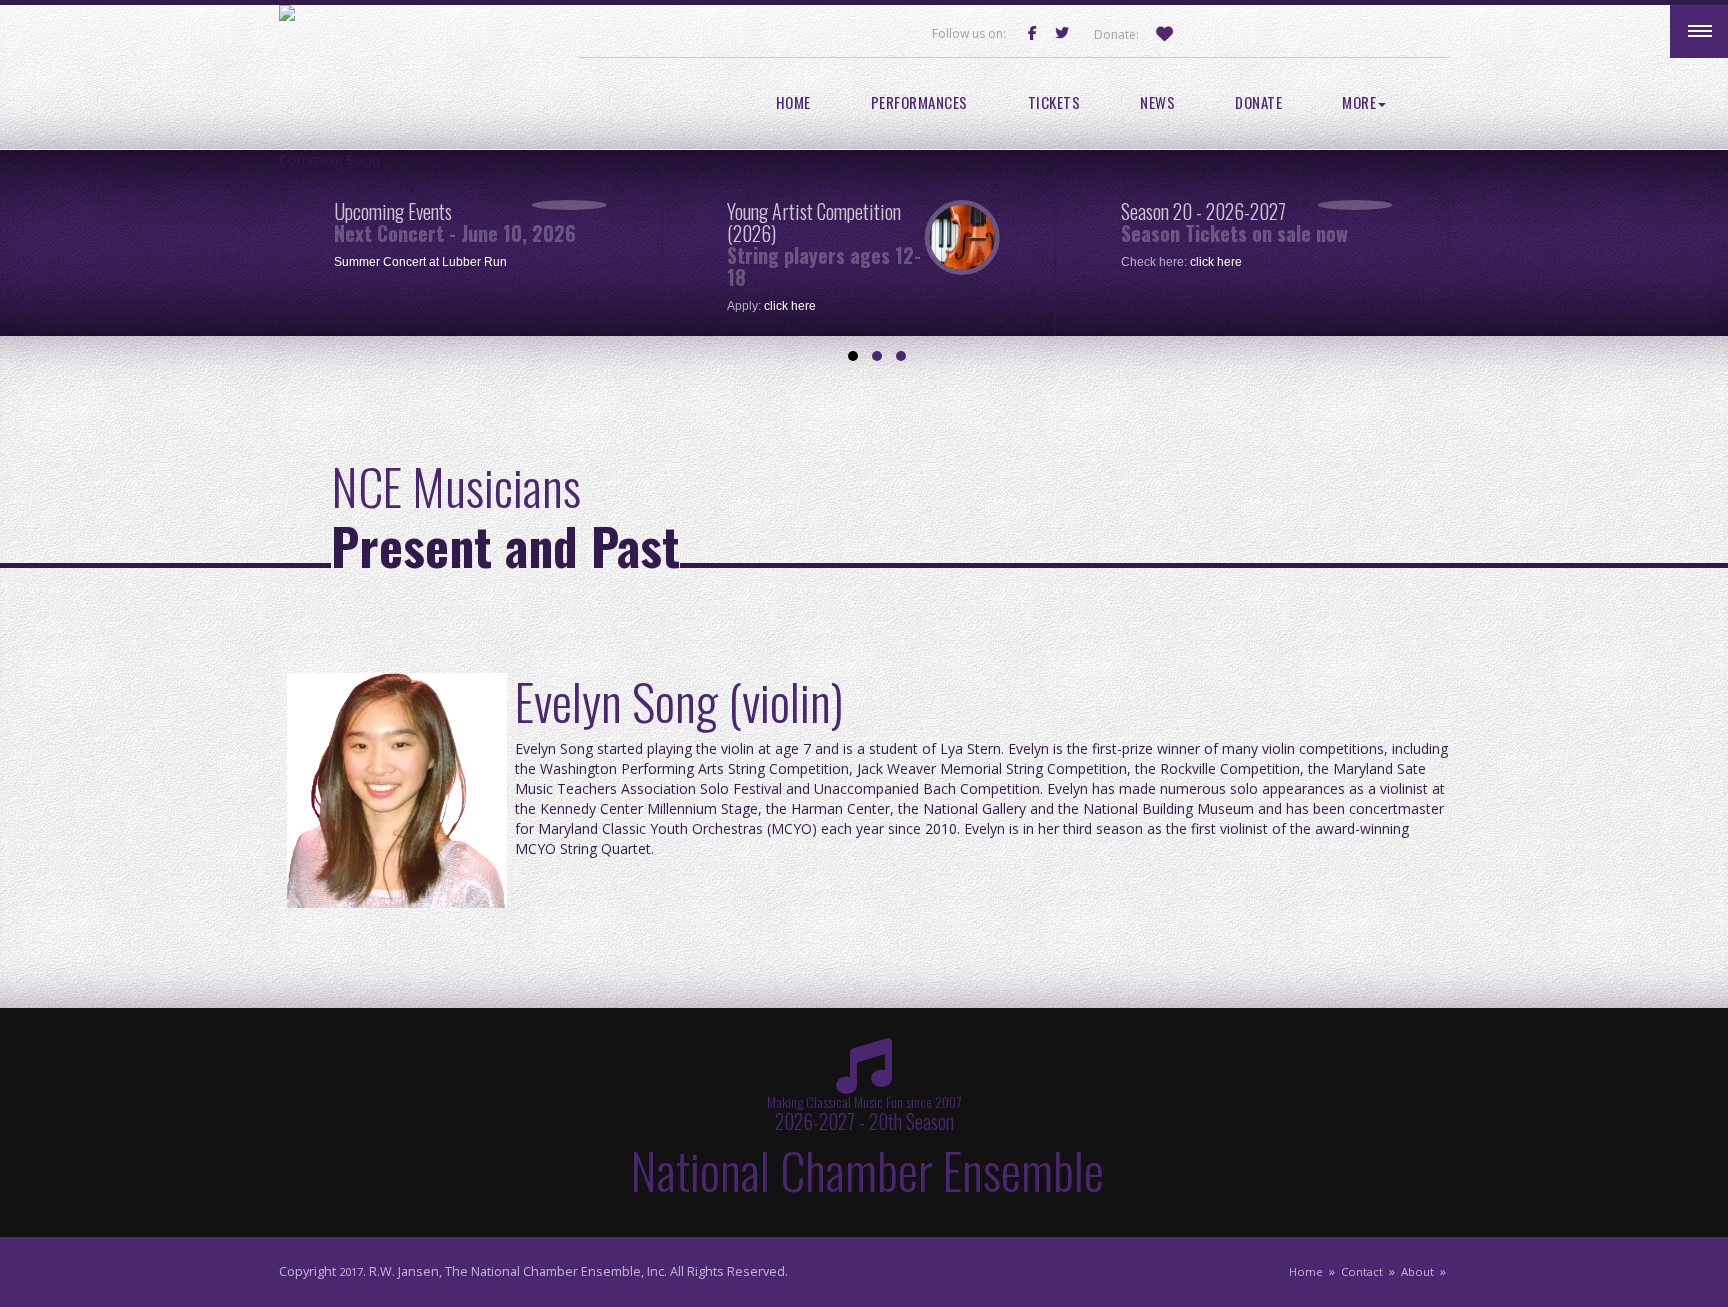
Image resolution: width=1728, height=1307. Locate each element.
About (1417, 1271)
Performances (919, 102)
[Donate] (1169, 34)
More (1359, 102)
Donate (1258, 102)
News (1157, 102)
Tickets (1054, 102)
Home (793, 102)
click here (790, 306)
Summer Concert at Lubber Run (420, 262)
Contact (1362, 1271)
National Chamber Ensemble (867, 1169)
